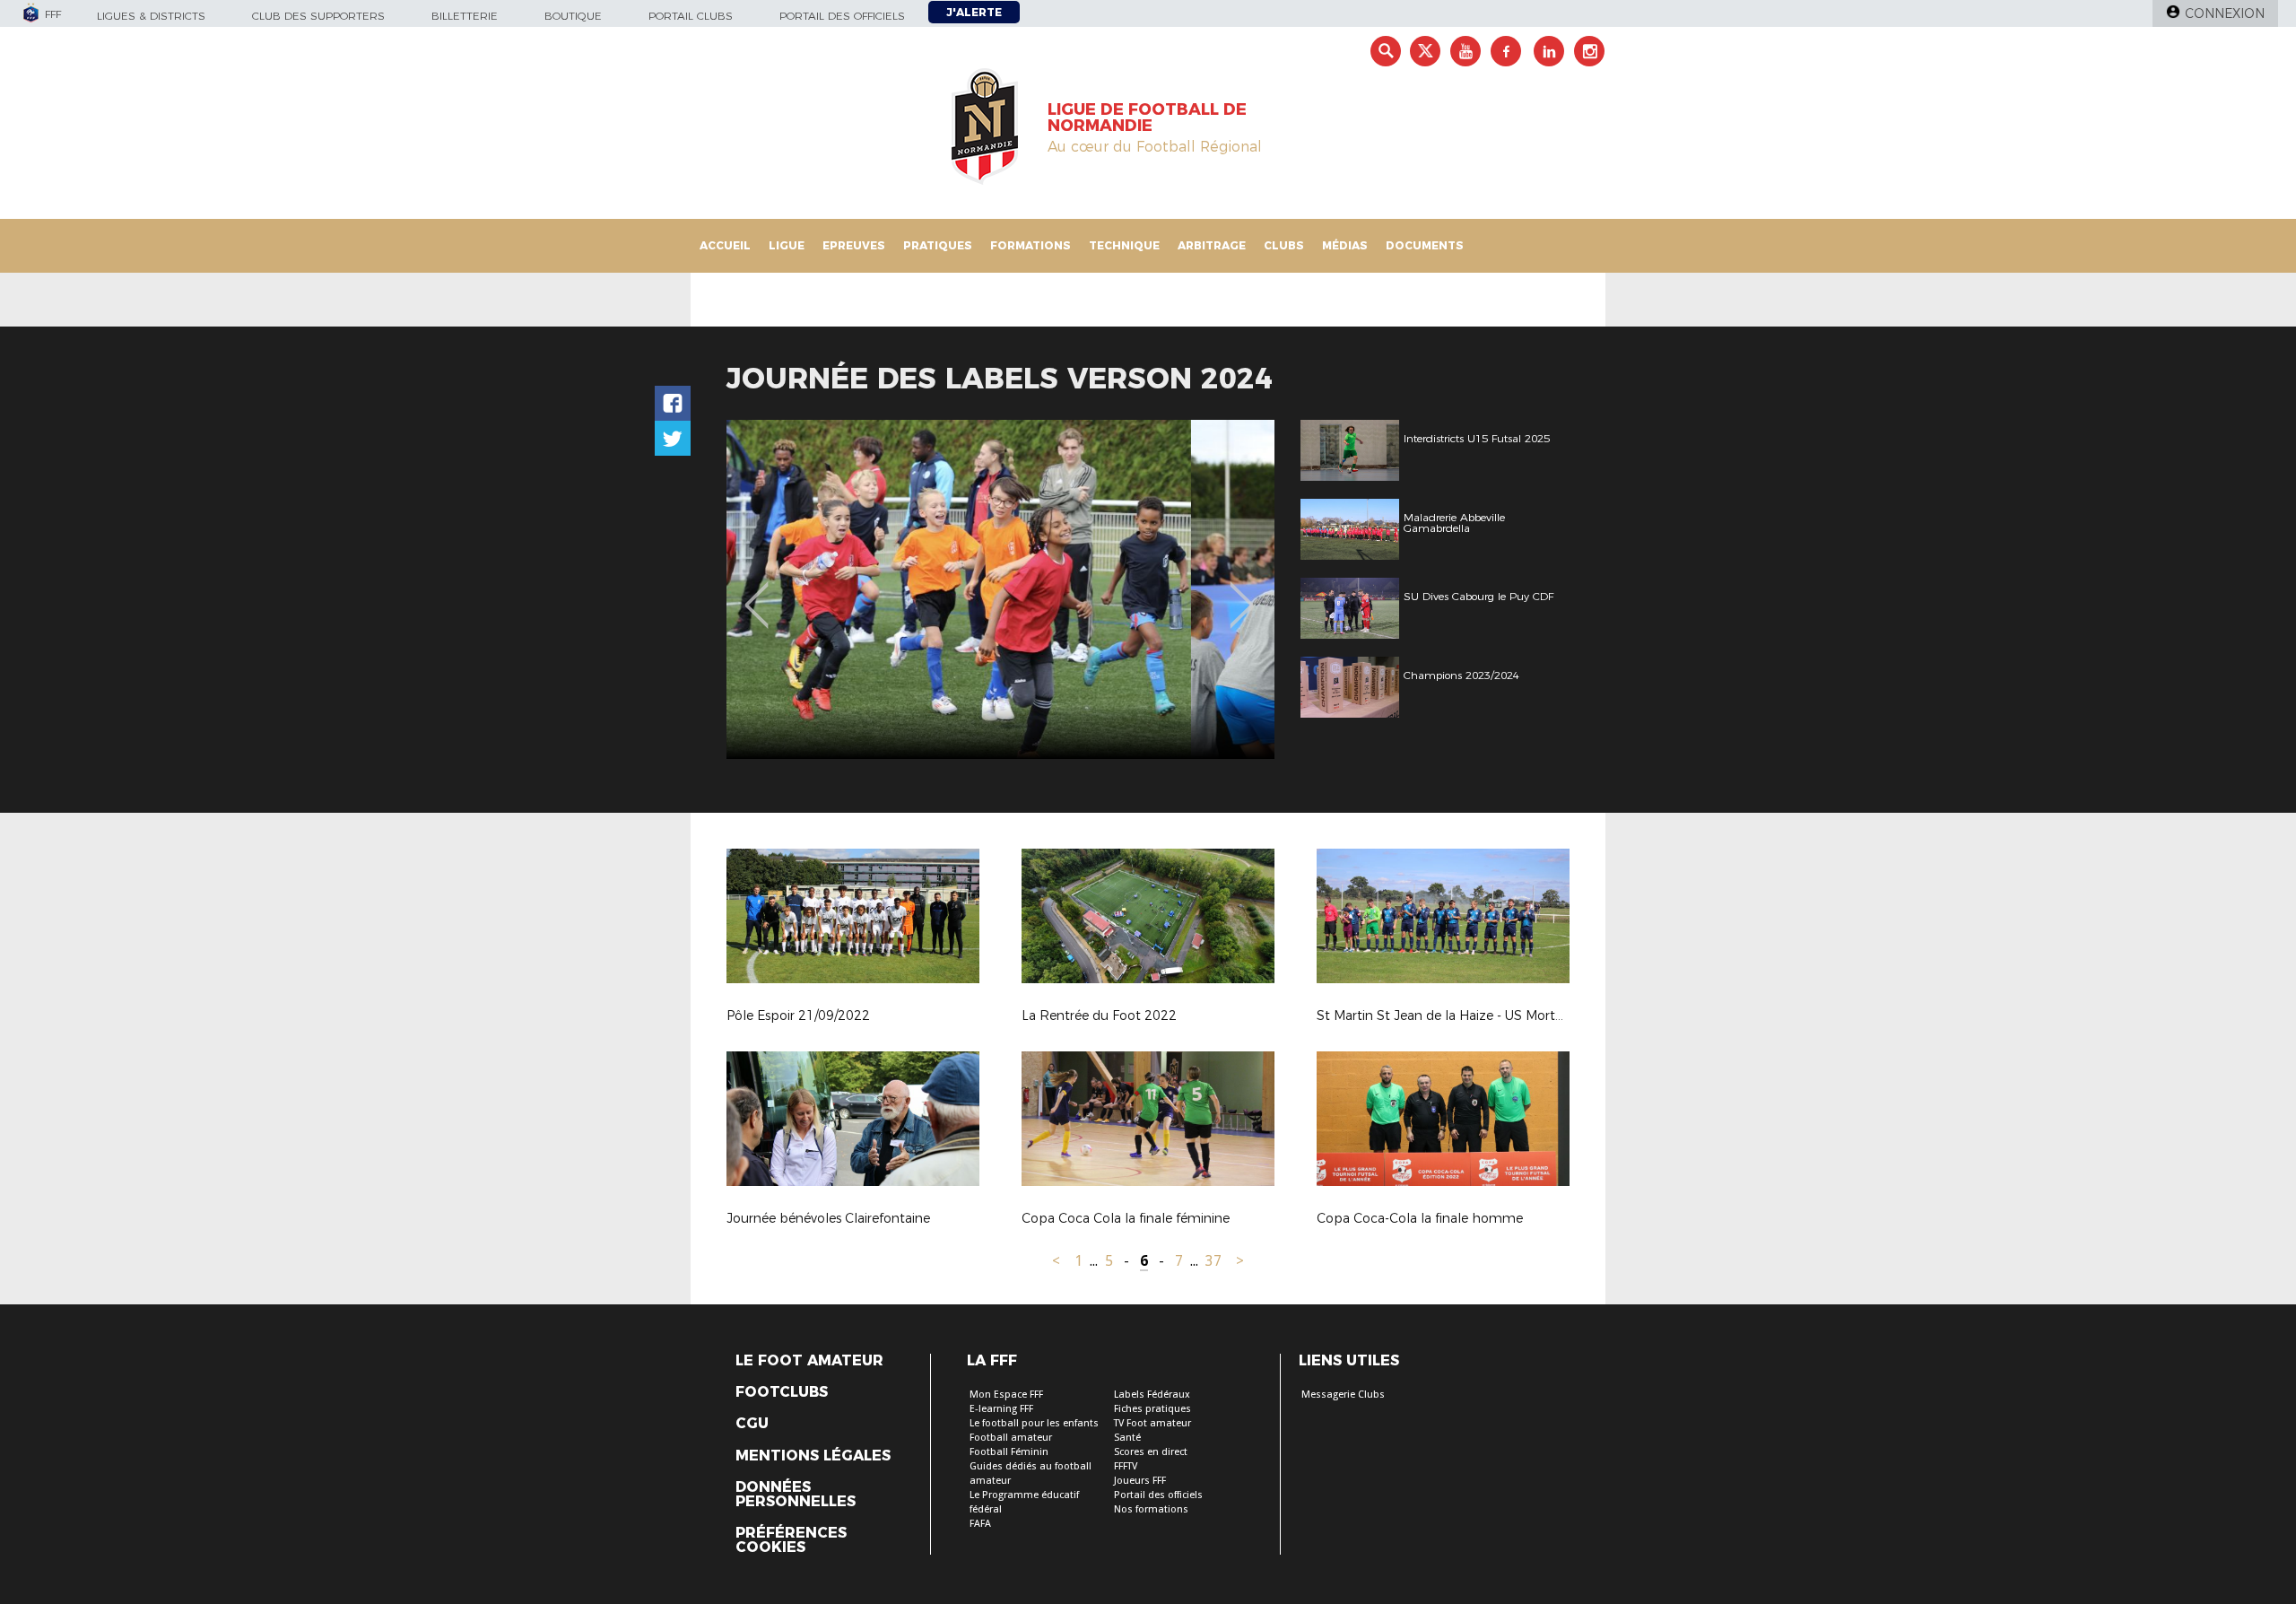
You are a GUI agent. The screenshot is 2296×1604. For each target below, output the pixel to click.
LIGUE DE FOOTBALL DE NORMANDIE (1147, 118)
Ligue (787, 245)
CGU (752, 1424)
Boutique (573, 16)
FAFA (980, 1524)
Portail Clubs (691, 16)
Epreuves (854, 245)
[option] (1000, 589)
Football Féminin (1009, 1452)
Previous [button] (757, 592)
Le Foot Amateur (809, 1361)
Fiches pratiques (1152, 1409)
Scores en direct (1151, 1452)
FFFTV (1126, 1466)
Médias (1345, 245)
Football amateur (1011, 1438)
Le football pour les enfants (1034, 1423)
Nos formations (1151, 1509)
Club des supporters (318, 16)
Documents (1425, 245)
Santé (1127, 1438)
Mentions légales (813, 1456)
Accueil (725, 245)
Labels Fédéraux (1152, 1395)
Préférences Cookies (791, 1540)
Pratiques (938, 245)
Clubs (1284, 245)
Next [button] (1242, 592)
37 (1213, 1261)
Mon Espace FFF (1006, 1395)
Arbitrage (1212, 245)
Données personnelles (796, 1495)
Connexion (2225, 13)
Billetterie (465, 16)
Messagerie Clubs (1343, 1395)
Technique (1124, 245)
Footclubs (782, 1392)
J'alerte (974, 12)
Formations (1031, 245)
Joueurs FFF (1140, 1481)
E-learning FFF (1001, 1409)
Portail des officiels (842, 16)
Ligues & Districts (151, 16)
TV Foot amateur (1152, 1423)
